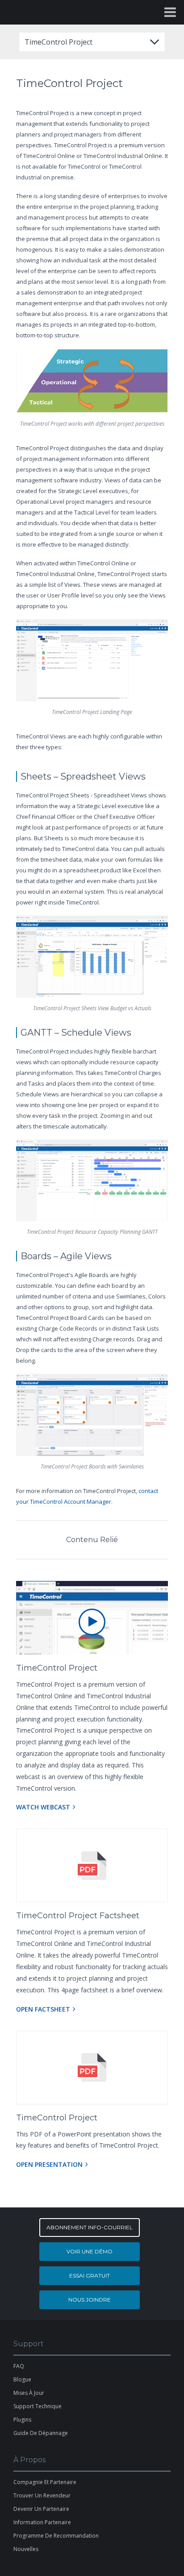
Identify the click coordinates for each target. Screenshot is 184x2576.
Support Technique (38, 2406)
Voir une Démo (90, 2251)
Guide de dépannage (41, 2433)
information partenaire (42, 2522)
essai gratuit (90, 2275)
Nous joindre (90, 2300)
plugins (22, 2420)
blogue (22, 2379)
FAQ (19, 2366)
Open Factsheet (43, 2009)
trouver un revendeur (42, 2495)
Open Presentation (49, 2164)
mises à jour (29, 2393)
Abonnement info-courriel (90, 2227)
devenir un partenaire (41, 2509)
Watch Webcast (43, 1807)
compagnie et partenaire (45, 2482)
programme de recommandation (56, 2536)
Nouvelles (26, 2549)
